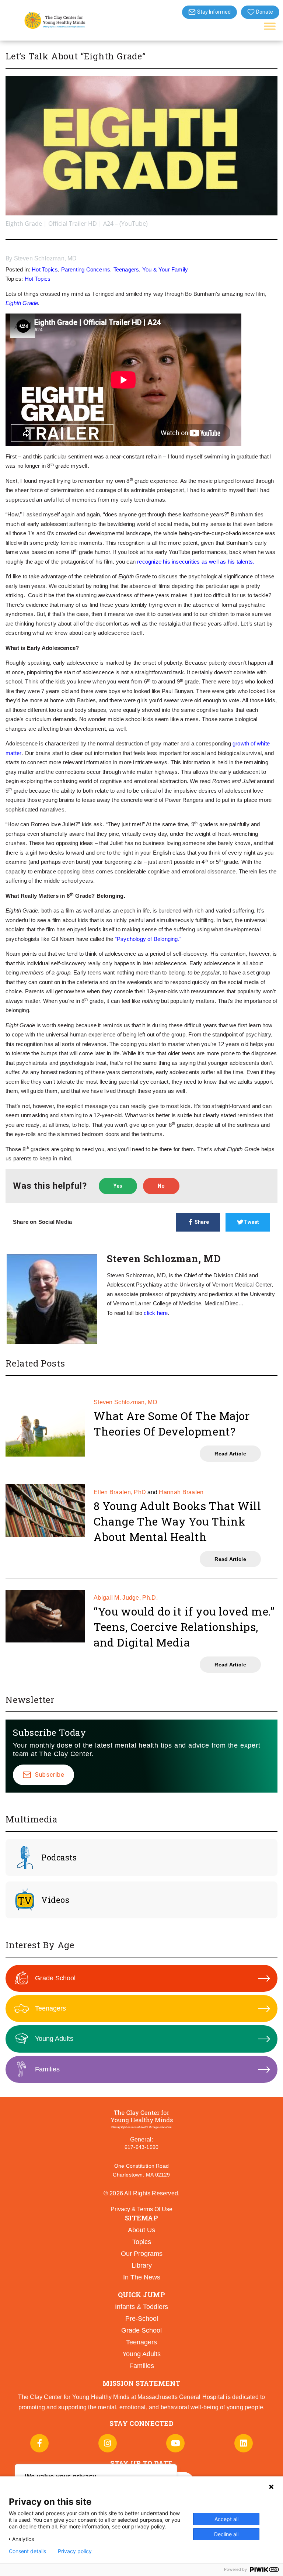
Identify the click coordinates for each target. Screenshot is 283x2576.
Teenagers (126, 269)
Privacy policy (75, 2551)
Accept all (226, 2519)
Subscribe (50, 1775)
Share (202, 1222)
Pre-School (142, 2319)
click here (156, 1313)
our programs (142, 2254)
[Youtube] (175, 2443)
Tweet (251, 1222)
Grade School (55, 1978)
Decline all (226, 2534)
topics (142, 2242)
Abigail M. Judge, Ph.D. (126, 1598)
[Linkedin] (244, 2443)
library (142, 2265)
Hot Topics (45, 269)
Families (47, 2069)
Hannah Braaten (181, 1492)
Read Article (230, 1454)
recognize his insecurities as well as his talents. (196, 562)
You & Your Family (165, 269)
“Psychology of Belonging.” (148, 939)
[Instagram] (108, 2443)
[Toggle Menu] (270, 26)
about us (141, 2230)
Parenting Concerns (86, 269)
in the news (142, 2277)
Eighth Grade (22, 303)
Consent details (27, 2551)
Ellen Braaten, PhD (120, 1492)
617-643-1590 (141, 2147)
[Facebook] (39, 2443)
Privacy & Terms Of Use (141, 2209)
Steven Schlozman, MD (46, 258)
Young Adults (54, 2039)
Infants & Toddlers (141, 2307)
